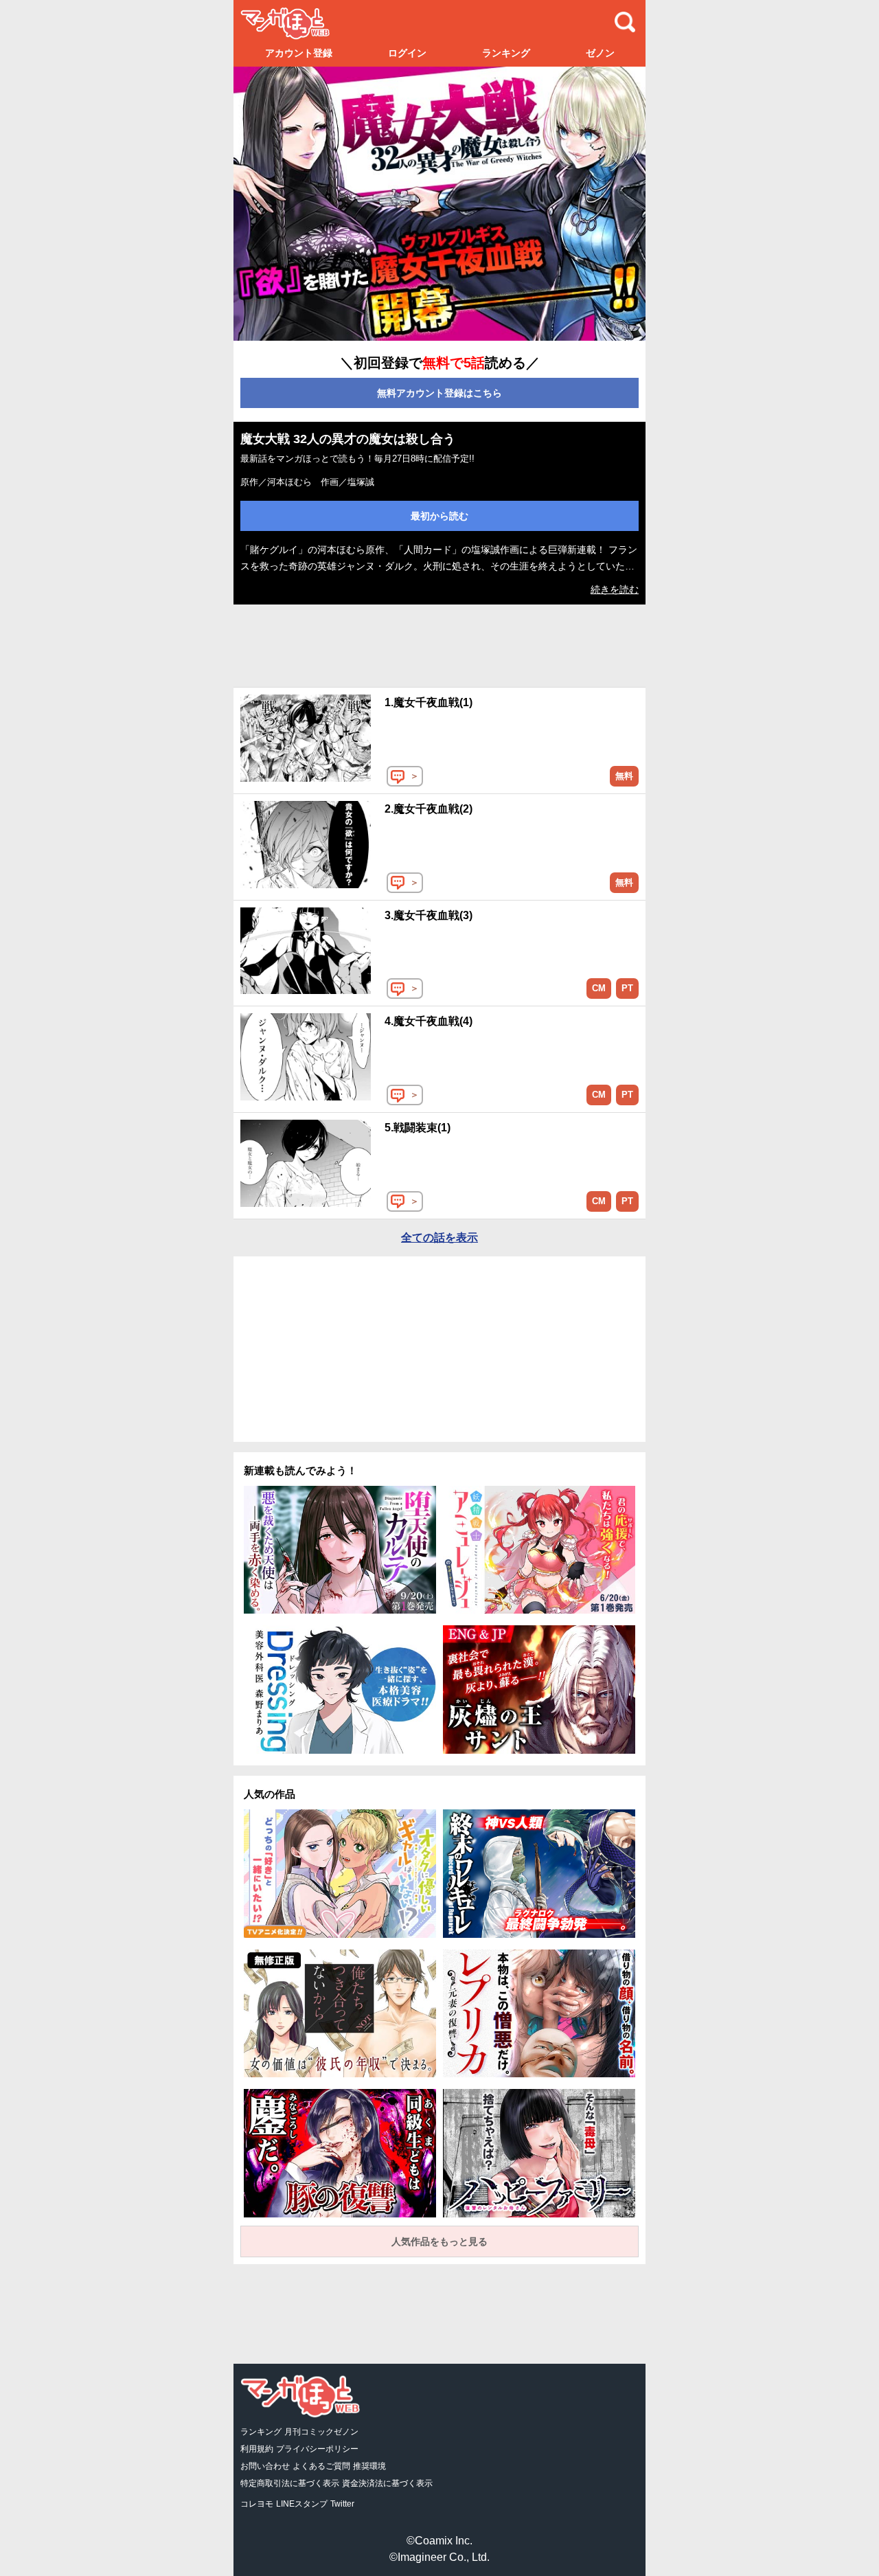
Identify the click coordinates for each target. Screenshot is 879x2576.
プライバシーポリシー (317, 2449)
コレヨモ (257, 2504)
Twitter (342, 2504)
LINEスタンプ (302, 2504)
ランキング (506, 53)
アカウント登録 (299, 53)
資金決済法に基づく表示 (387, 2483)
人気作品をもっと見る (439, 2241)
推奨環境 (369, 2466)
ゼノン (600, 53)
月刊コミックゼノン (321, 2432)
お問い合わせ (265, 2466)
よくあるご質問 (321, 2466)
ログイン (407, 53)
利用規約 (257, 2449)
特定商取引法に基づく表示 (290, 2483)
